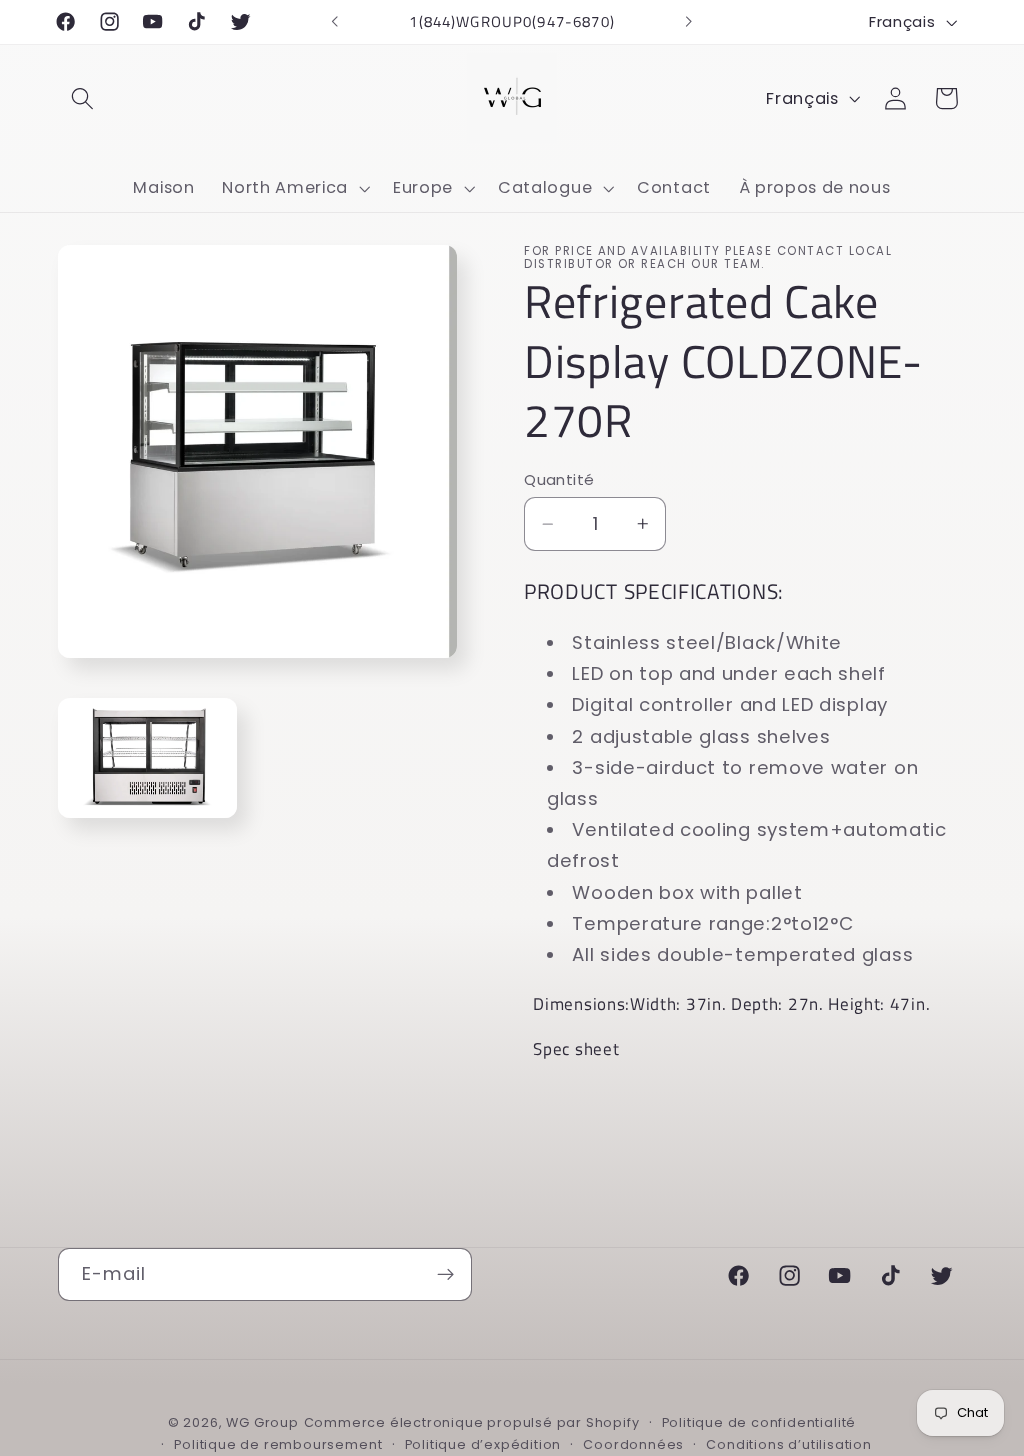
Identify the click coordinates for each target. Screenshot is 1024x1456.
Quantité (559, 479)
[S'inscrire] (445, 1275)
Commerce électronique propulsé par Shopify (472, 1422)
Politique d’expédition (483, 1444)
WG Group (262, 1422)
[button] (83, 98)
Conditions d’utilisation (788, 1444)
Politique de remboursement (278, 1444)
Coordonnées (633, 1444)
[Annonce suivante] (689, 22)
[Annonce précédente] (335, 22)
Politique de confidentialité (759, 1422)
